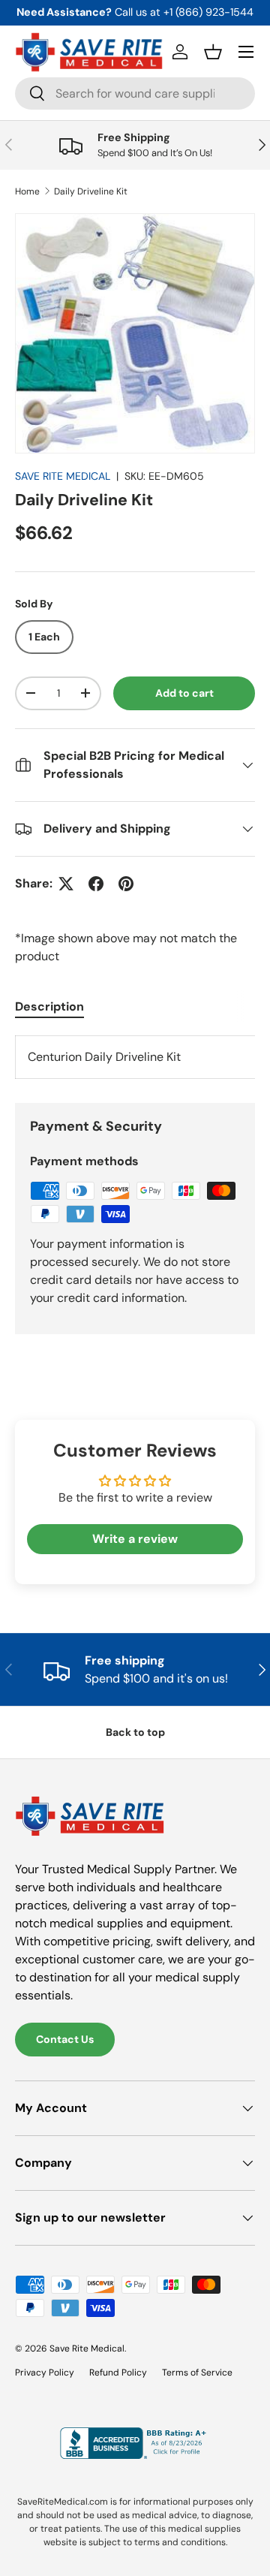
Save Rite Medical (87, 2349)
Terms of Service (197, 2373)
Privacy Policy (45, 2373)
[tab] (49, 1006)
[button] (213, 52)
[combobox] (135, 93)
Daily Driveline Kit (91, 191)
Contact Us (65, 2039)
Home (27, 191)
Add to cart (184, 693)
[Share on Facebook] (96, 884)
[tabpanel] (135, 1057)
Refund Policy (118, 2373)
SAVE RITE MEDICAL (63, 476)
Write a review (135, 1539)
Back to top (135, 1732)
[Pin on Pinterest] (126, 884)
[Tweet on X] (66, 884)
